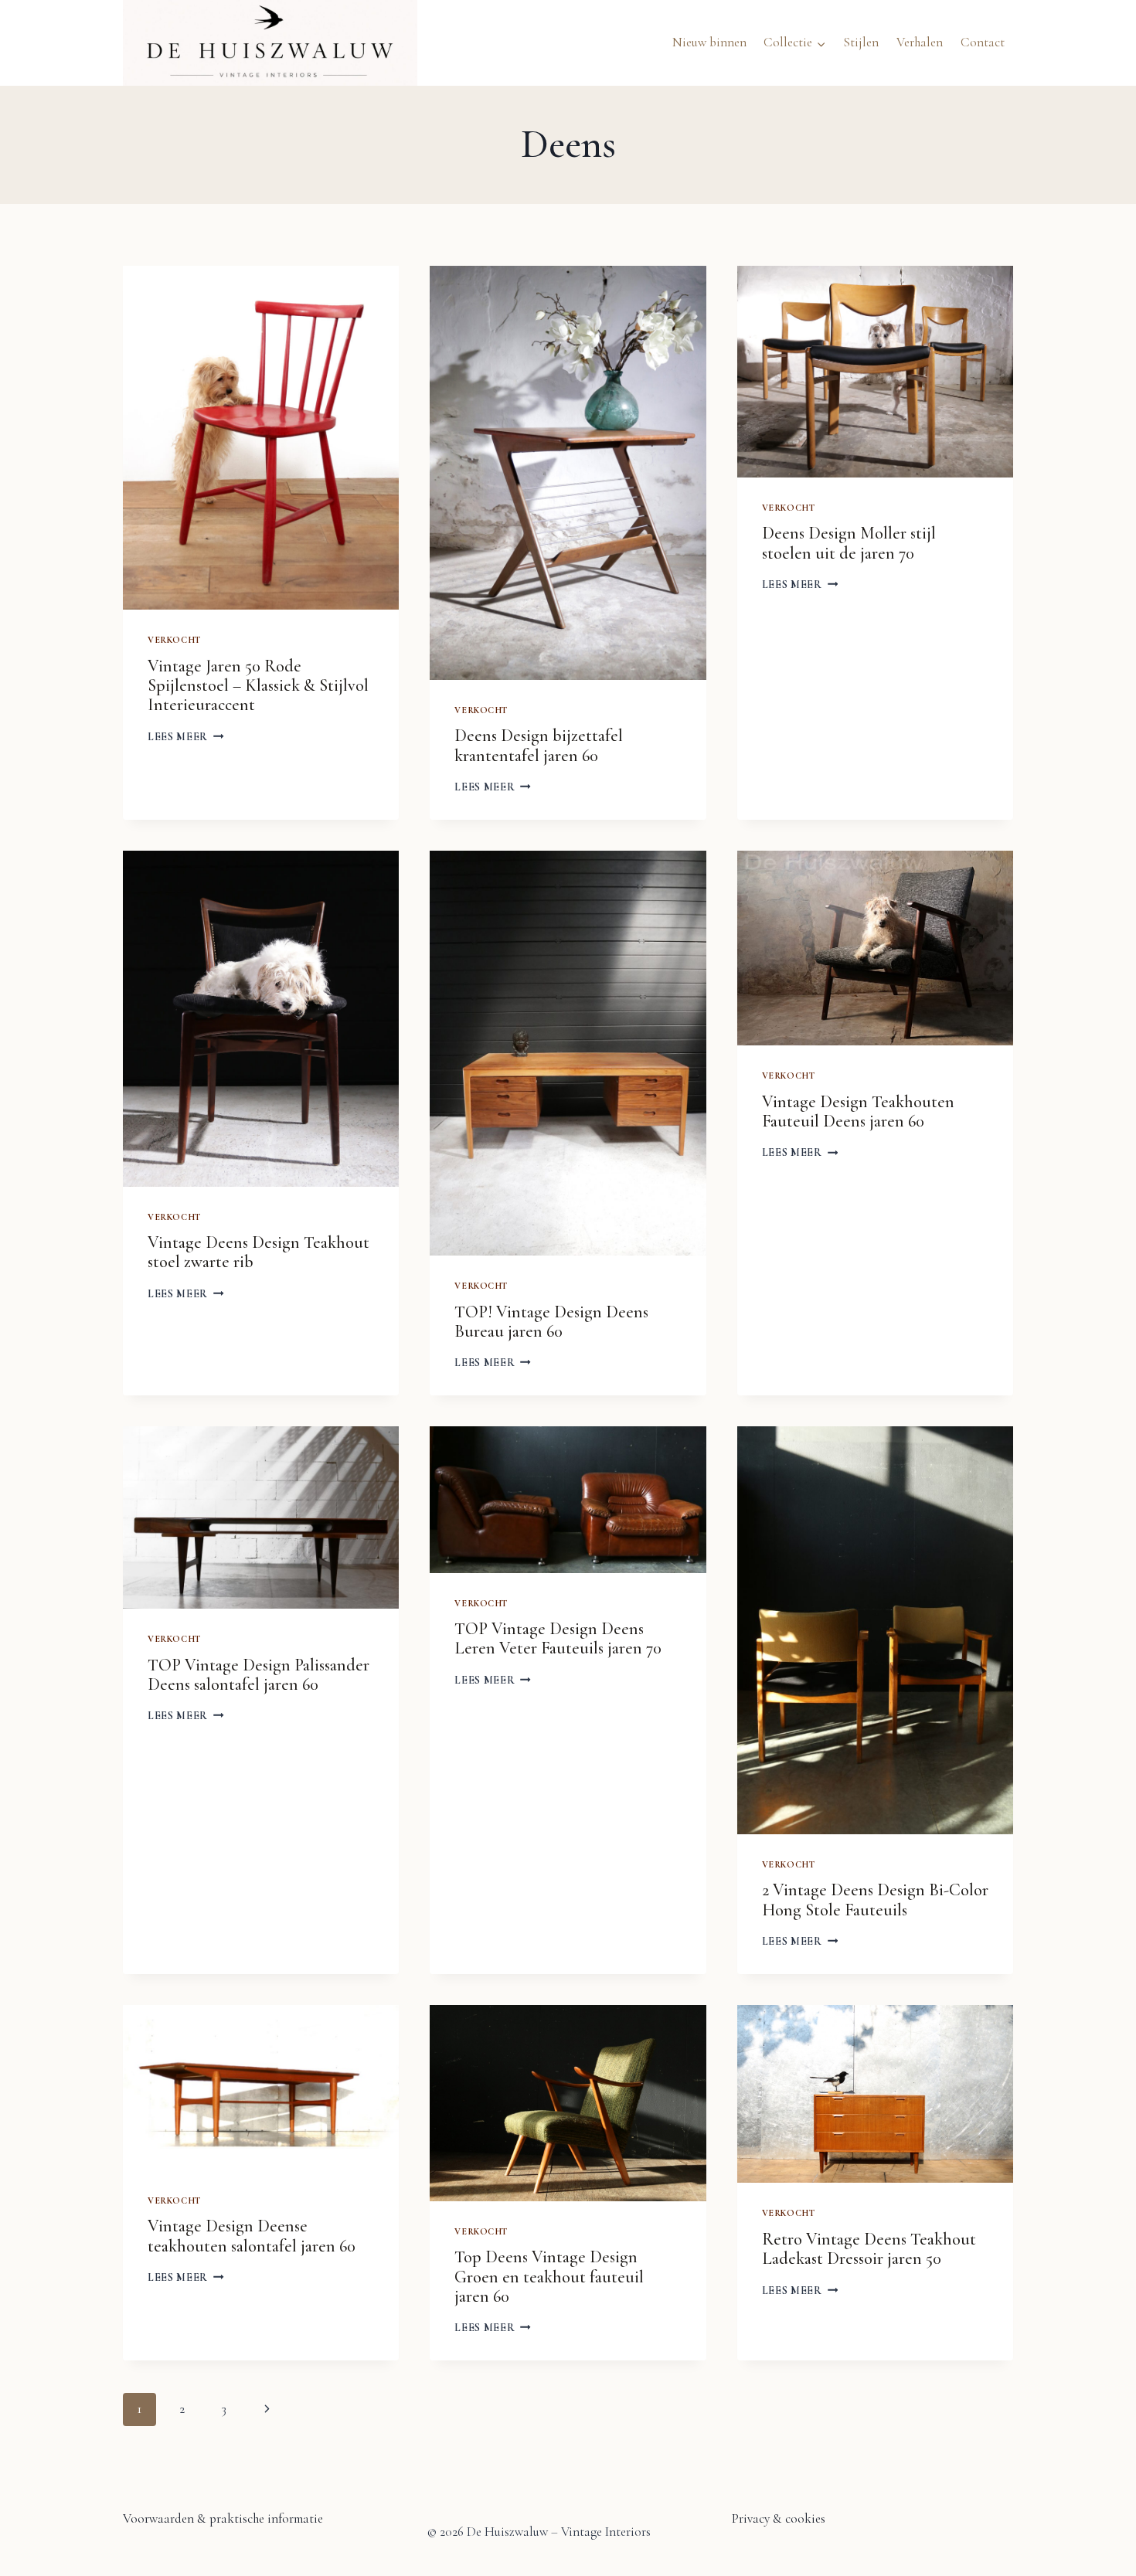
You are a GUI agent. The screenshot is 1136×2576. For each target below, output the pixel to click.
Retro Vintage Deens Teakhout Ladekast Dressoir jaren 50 (869, 2249)
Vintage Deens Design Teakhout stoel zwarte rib (258, 1252)
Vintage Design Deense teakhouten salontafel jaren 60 (252, 2236)
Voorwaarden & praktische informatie (223, 2518)
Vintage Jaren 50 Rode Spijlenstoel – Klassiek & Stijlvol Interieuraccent (258, 686)
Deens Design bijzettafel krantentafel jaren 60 (539, 745)
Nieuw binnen (709, 42)
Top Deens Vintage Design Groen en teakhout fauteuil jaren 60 (549, 2277)
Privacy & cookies (779, 2518)
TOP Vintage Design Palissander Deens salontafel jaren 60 (258, 1675)
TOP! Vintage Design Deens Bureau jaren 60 (551, 1322)
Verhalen (920, 42)
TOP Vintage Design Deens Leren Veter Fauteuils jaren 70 (558, 1638)
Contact (983, 42)
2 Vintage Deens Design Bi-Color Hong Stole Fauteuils (875, 1900)
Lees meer (186, 737)
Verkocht (174, 640)
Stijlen (861, 42)
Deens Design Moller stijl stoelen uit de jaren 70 (849, 543)
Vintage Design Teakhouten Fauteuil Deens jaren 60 (858, 1111)
